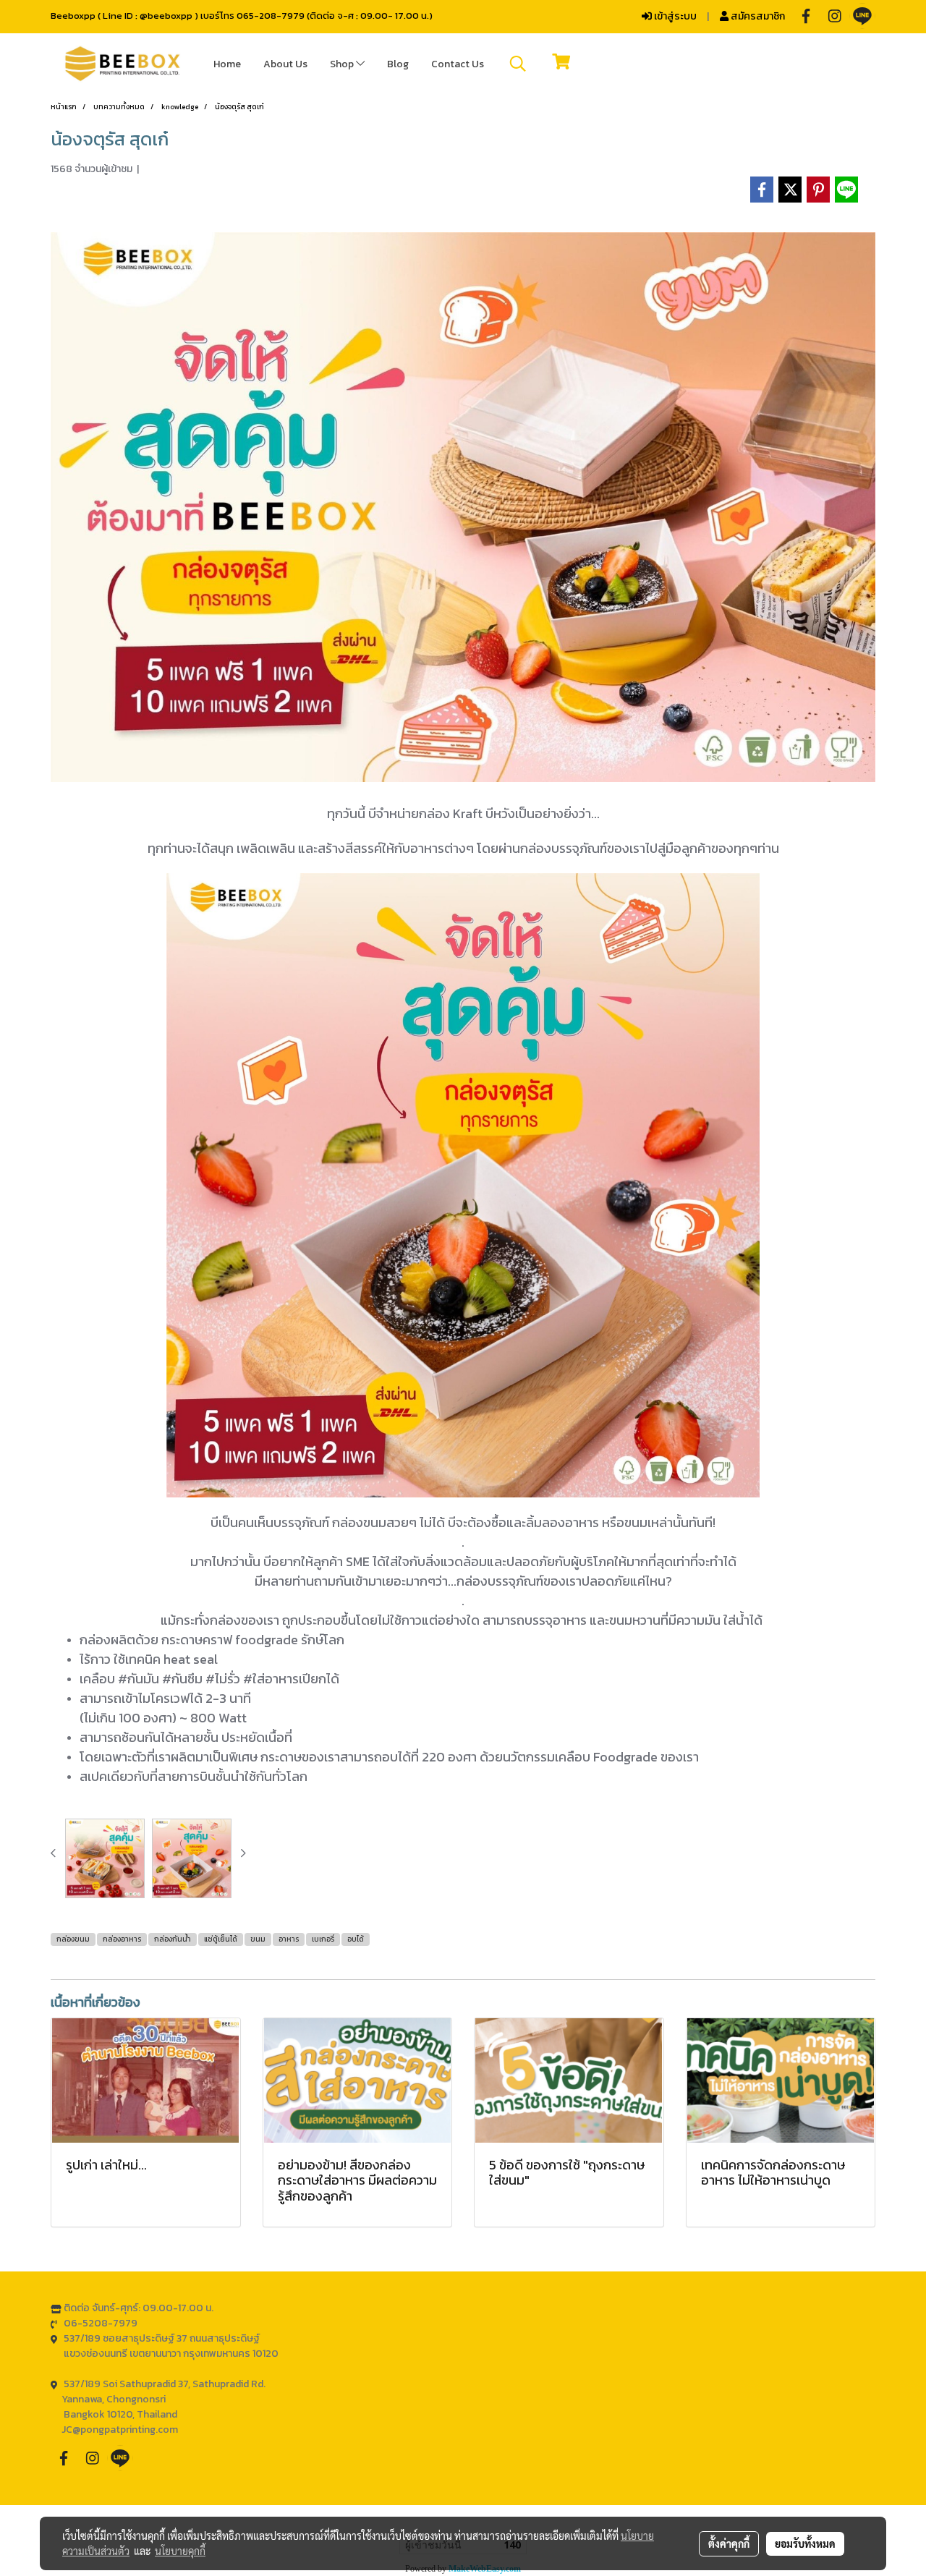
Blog (398, 64)
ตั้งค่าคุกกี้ (729, 2543)
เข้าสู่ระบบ (674, 16)
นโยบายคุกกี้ (180, 2551)
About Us (285, 64)
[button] (518, 64)
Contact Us (458, 64)
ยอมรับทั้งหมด (805, 2543)
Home (227, 64)
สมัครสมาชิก (757, 16)
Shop (343, 64)
